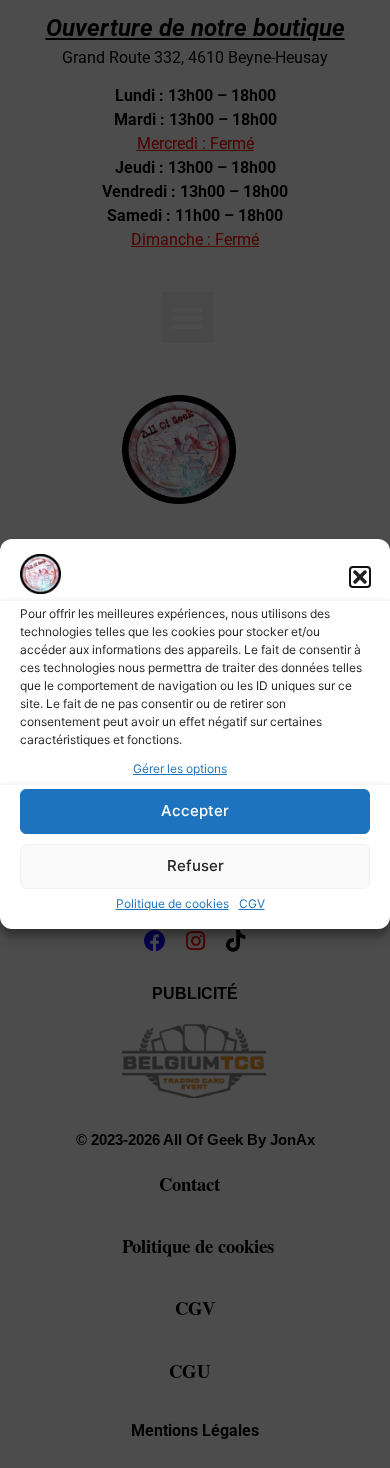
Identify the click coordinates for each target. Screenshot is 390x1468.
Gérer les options (180, 768)
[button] (360, 577)
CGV (252, 903)
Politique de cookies (172, 903)
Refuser (195, 865)
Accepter (195, 810)
